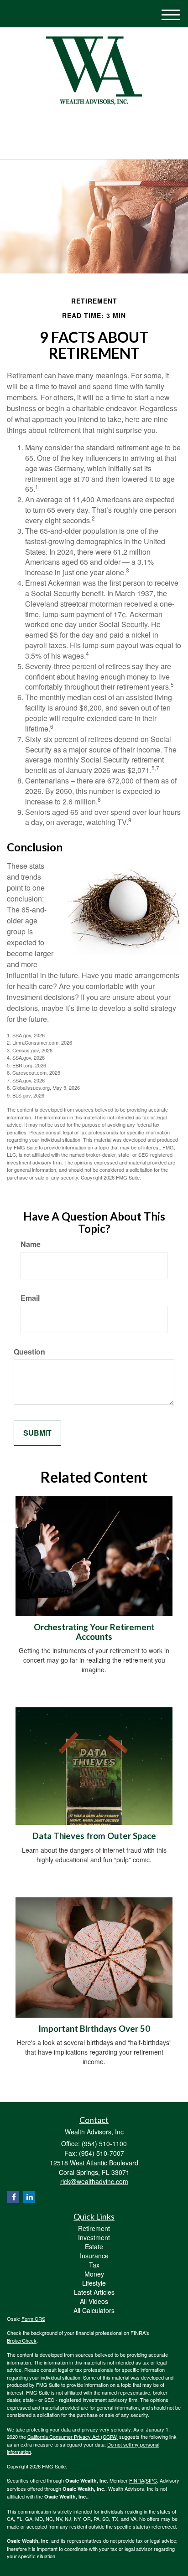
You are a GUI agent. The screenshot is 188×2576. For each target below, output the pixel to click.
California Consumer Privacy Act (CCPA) (73, 2437)
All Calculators (94, 2310)
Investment (94, 2237)
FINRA (137, 2480)
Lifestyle (94, 2283)
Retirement (94, 2228)
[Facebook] (98, 124)
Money (94, 2274)
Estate (94, 2246)
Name (31, 1244)
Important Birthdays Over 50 (94, 2029)
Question (29, 1352)
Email (30, 1298)
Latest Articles (94, 2292)
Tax (94, 2265)
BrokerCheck (22, 2340)
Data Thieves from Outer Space (94, 1836)
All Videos (94, 2301)
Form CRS (33, 2318)
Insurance (94, 2256)
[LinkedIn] (87, 124)
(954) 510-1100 (99, 144)
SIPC (151, 2480)
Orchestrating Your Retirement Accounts (94, 1632)
